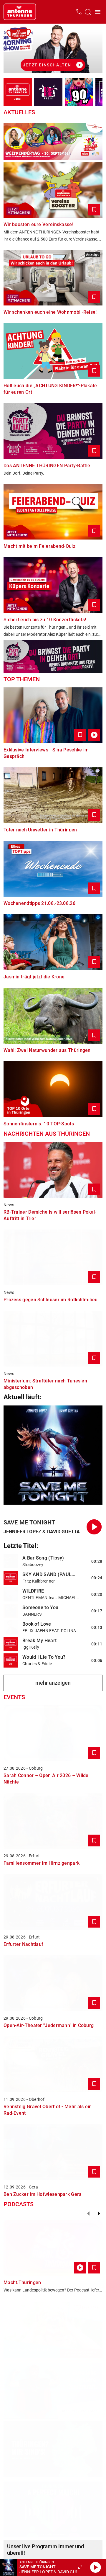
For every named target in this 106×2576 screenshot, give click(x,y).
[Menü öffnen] (98, 12)
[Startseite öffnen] (20, 12)
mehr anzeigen (53, 1683)
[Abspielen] (95, 2567)
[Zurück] (88, 2214)
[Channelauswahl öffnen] (88, 12)
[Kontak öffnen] (79, 12)
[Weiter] (99, 2214)
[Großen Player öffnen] (80, 2567)
